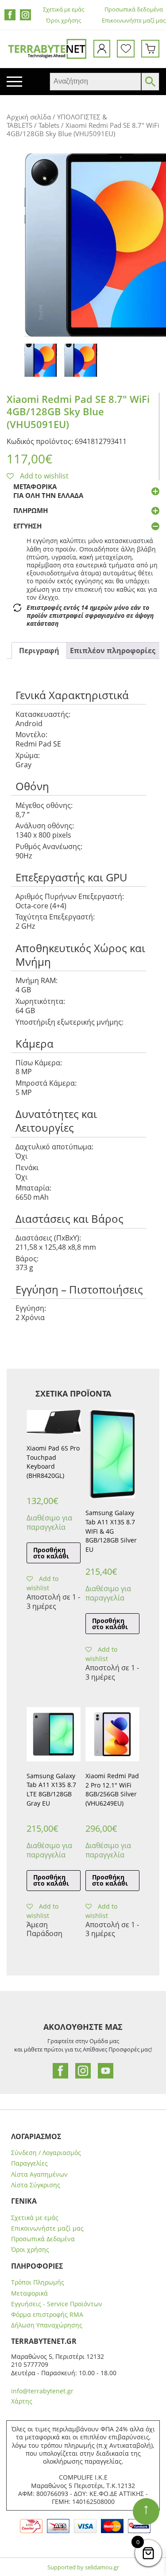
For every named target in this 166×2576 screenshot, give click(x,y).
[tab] (39, 651)
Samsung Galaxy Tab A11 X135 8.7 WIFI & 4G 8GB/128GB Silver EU (111, 1531)
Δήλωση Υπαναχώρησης (47, 2325)
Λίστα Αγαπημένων (39, 2174)
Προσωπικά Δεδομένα (43, 2239)
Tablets (49, 125)
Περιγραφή (39, 651)
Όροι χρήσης (64, 21)
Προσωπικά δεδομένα (134, 10)
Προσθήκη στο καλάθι (51, 1553)
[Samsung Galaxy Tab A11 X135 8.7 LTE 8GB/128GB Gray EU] (54, 1734)
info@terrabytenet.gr (42, 2391)
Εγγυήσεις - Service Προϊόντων (57, 2304)
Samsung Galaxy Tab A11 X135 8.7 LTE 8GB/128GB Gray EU (51, 1789)
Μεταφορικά (29, 2293)
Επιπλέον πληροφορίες (113, 651)
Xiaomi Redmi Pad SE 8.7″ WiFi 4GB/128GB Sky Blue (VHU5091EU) (78, 411)
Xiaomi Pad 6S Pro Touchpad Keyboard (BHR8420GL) (53, 1462)
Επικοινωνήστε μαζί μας (134, 21)
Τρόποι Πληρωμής (38, 2282)
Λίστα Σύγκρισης (36, 2185)
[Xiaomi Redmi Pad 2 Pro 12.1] (112, 1734)
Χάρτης (22, 2401)
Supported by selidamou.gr (83, 2567)
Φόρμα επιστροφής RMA (47, 2315)
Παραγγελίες (29, 2163)
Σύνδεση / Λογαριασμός (46, 2153)
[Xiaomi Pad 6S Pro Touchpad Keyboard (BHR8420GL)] (54, 1422)
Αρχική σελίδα (29, 117)
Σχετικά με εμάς (64, 10)
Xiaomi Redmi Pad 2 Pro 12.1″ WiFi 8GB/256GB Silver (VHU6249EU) (112, 1789)
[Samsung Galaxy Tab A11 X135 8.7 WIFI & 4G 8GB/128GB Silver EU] (112, 1454)
